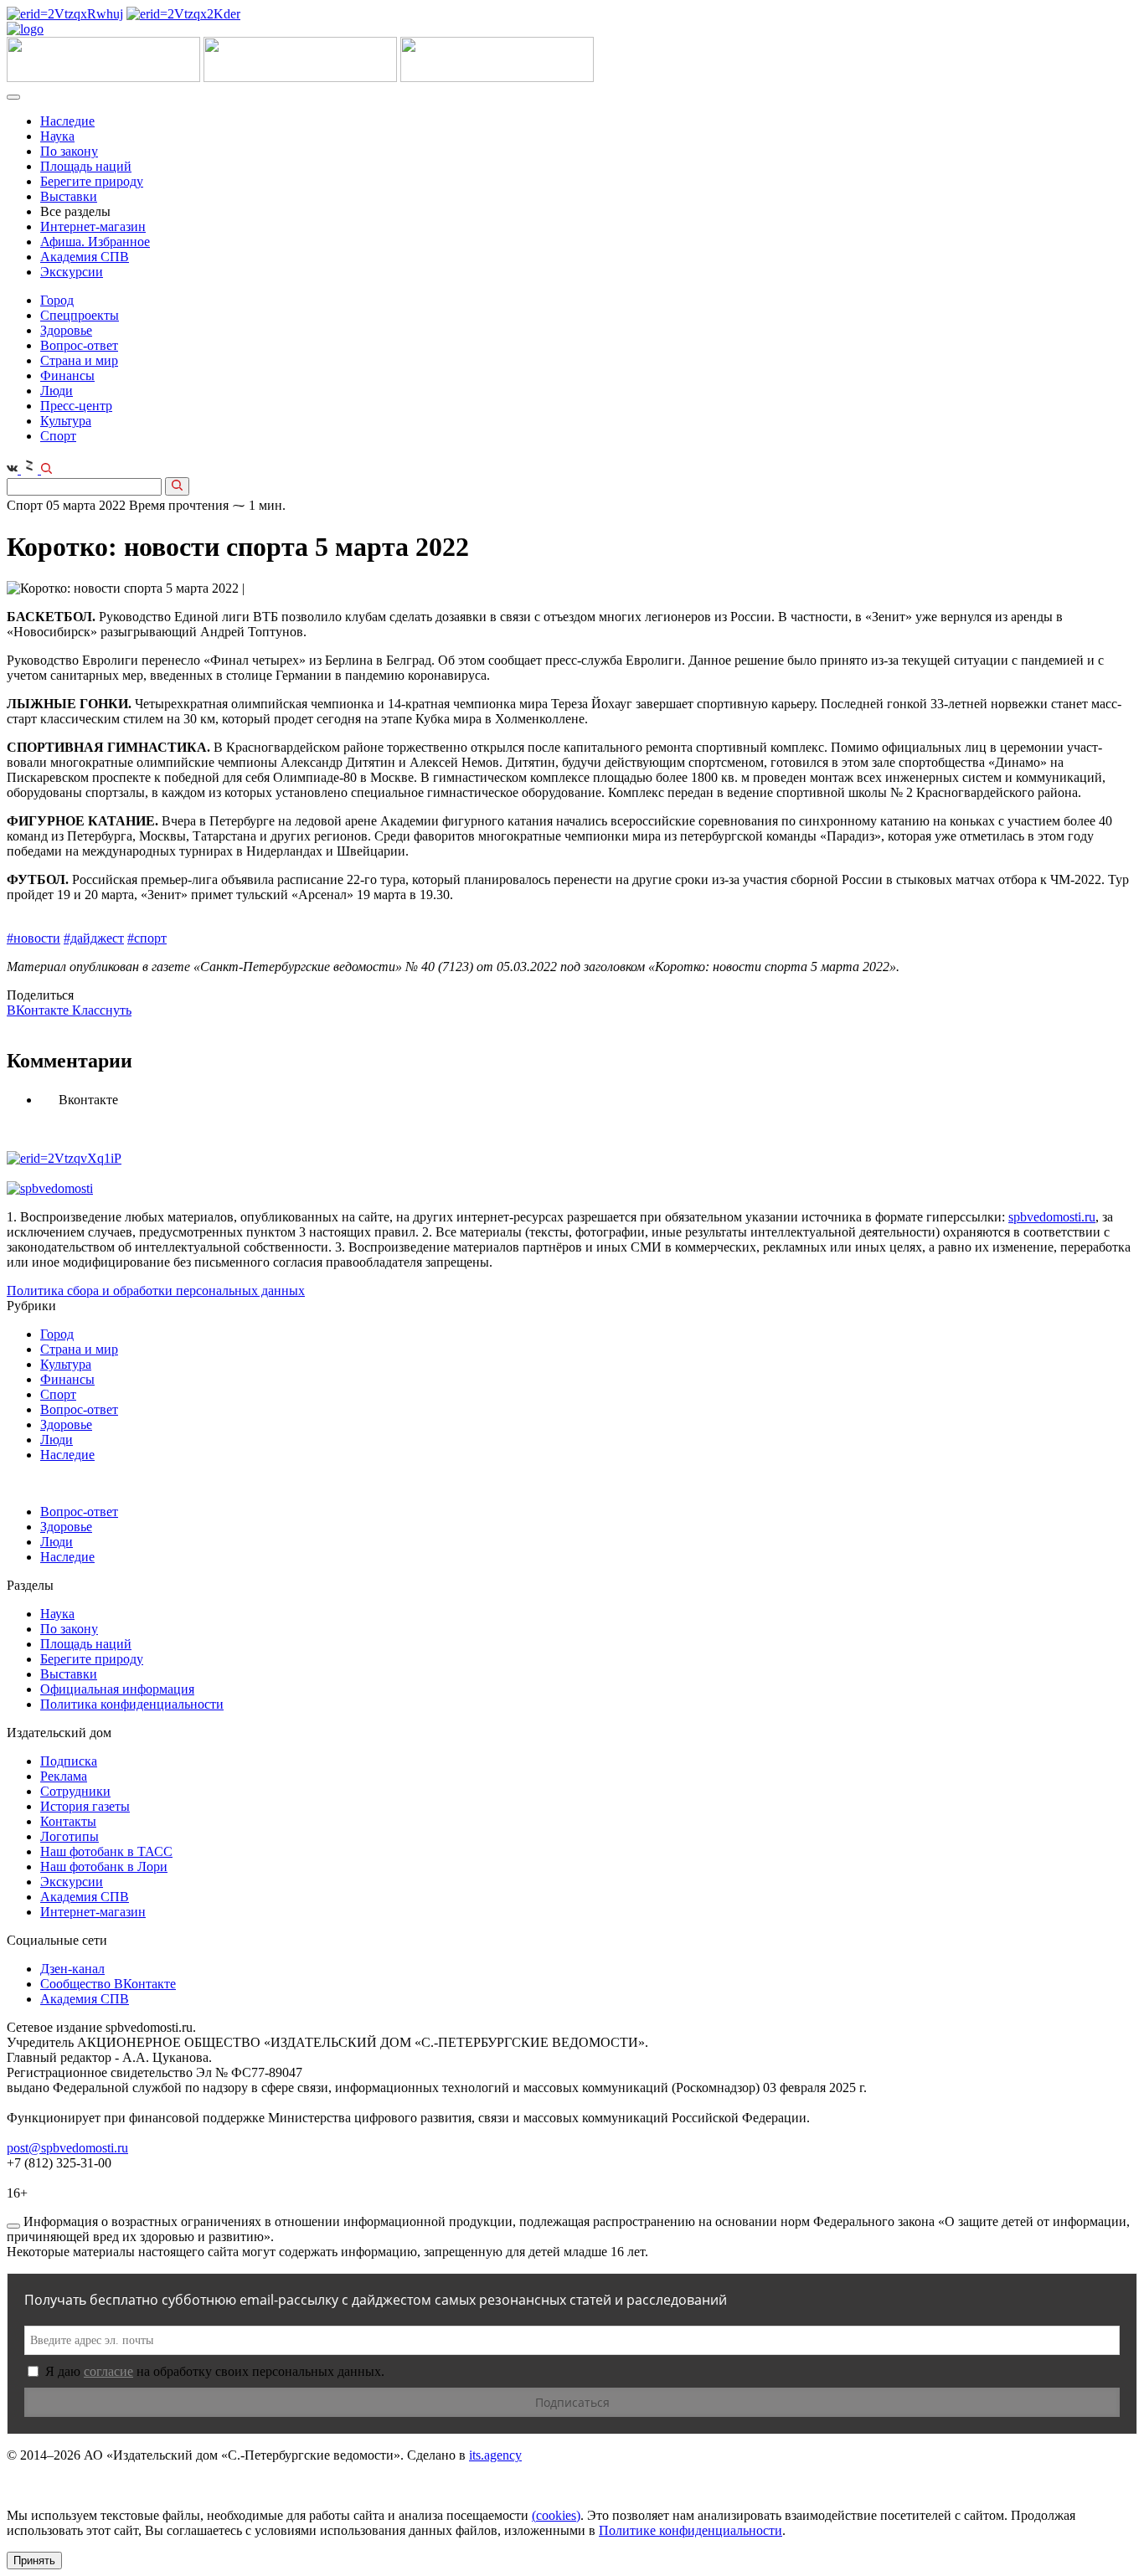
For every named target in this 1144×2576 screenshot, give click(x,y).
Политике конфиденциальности (691, 2530)
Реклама (64, 1776)
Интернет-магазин (93, 226)
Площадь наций (86, 166)
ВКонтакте (39, 1010)
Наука (57, 136)
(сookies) (556, 2515)
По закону (69, 151)
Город (57, 300)
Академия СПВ (85, 257)
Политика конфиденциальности (132, 1704)
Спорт (58, 436)
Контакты (68, 1821)
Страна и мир (79, 360)
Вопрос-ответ (79, 345)
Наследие (67, 121)
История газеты (85, 1806)
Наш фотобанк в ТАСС (106, 1851)
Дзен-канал (72, 1969)
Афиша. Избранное (95, 242)
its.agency (495, 2455)
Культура (66, 421)
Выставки (69, 196)
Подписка (69, 1761)
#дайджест (94, 938)
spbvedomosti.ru (1052, 1217)
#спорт (147, 938)
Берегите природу (92, 181)
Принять (34, 2561)
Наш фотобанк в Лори (104, 1866)
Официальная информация (117, 1689)
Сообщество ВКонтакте (108, 1984)
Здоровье (66, 330)
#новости (33, 938)
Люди (57, 391)
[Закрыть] (13, 2226)
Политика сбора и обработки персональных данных (156, 1291)
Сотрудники (75, 1791)
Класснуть (102, 1010)
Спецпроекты (80, 315)
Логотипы (70, 1836)
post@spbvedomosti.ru (67, 2148)
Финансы (67, 375)
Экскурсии (72, 272)
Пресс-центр (76, 406)
